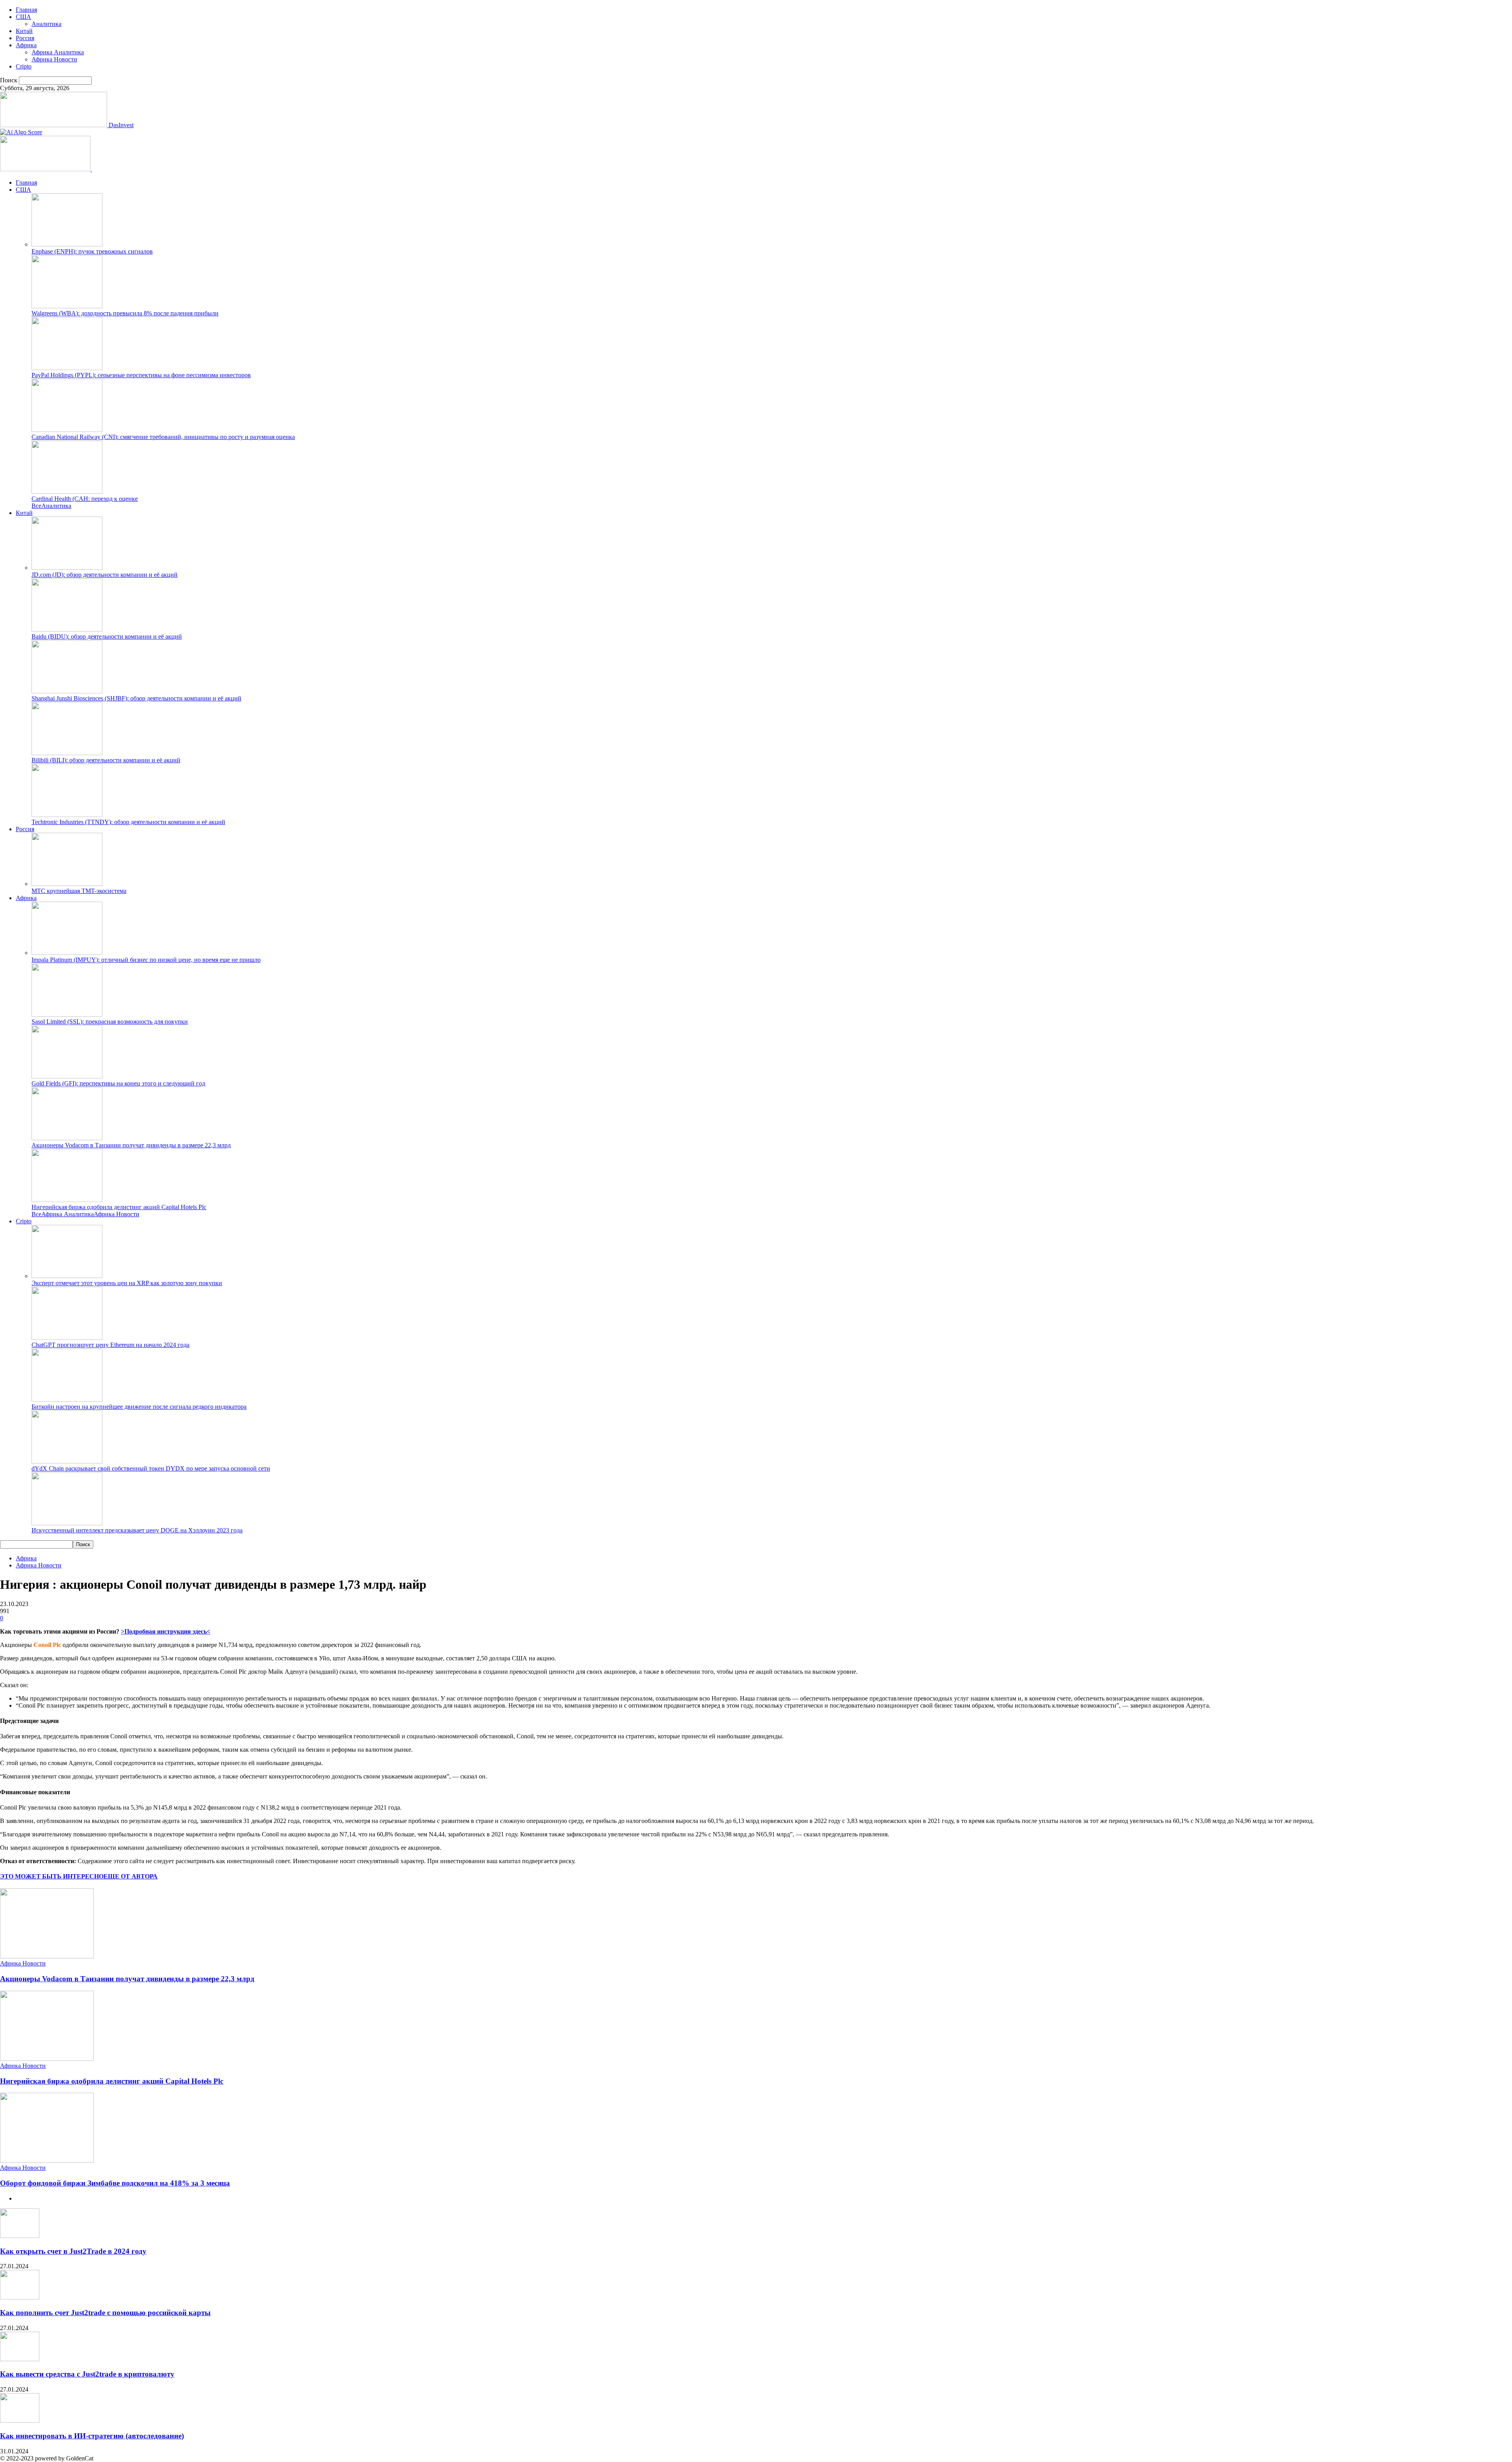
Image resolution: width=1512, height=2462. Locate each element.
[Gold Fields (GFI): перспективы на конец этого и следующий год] (67, 1076)
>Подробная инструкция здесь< (166, 1631)
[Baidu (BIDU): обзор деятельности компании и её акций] (67, 629)
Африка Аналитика (58, 52)
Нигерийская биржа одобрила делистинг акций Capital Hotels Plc (119, 1207)
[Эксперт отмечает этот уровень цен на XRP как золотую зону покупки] (67, 1276)
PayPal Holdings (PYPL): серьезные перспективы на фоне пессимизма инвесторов (141, 375)
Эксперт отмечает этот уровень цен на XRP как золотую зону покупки (127, 1283)
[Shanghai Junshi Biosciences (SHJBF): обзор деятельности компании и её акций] (67, 691)
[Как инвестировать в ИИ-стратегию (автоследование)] (20, 2420)
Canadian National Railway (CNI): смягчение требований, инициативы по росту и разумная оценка (163, 437)
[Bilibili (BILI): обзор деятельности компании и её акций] (67, 753)
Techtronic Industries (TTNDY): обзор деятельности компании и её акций (128, 822)
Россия (25, 38)
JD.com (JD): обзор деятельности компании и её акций (105, 575)
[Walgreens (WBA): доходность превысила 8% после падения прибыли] (67, 306)
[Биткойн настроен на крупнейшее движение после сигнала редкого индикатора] (67, 1400)
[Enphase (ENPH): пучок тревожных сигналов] (67, 244)
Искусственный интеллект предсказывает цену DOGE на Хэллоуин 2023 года (137, 1530)
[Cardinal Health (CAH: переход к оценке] (67, 492)
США (23, 17)
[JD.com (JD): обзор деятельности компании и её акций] (67, 568)
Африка (26, 45)
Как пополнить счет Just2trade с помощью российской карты (105, 2313)
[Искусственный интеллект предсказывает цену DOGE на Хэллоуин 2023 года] (67, 1523)
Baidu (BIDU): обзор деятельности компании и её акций (107, 636)
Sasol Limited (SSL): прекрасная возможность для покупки (110, 1022)
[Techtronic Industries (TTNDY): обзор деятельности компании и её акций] (67, 815)
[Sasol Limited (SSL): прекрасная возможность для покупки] (67, 1014)
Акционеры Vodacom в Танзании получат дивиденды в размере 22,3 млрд (131, 1145)
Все (36, 506)
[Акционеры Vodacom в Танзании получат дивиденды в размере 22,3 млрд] (67, 1138)
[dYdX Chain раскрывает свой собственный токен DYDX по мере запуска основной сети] (67, 1461)
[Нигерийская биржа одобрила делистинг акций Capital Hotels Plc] (67, 1200)
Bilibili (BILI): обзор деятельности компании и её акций (106, 760)
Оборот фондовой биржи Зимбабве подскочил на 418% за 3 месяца (115, 2183)
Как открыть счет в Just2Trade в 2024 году (73, 2251)
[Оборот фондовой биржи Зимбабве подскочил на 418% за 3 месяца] (47, 2161)
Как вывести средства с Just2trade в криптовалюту (87, 2374)
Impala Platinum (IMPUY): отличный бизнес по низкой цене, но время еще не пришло (146, 960)
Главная (26, 10)
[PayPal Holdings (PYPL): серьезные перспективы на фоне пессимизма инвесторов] (67, 368)
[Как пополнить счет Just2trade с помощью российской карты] (20, 2297)
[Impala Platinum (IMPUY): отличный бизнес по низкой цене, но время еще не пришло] (67, 953)
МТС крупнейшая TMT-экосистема (79, 891)
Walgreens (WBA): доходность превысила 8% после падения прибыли (125, 313)
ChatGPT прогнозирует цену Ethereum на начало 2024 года (110, 1345)
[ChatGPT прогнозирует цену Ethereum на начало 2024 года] (67, 1338)
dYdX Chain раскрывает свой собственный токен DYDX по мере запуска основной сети (151, 1468)
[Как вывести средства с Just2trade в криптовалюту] (20, 2359)
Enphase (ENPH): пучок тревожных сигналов (92, 251)
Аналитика (46, 24)
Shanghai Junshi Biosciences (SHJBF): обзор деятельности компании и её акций (136, 698)
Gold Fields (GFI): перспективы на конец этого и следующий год (118, 1083)
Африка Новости (54, 59)
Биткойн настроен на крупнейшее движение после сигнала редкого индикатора (139, 1407)
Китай (24, 31)
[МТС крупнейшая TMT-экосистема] (67, 884)
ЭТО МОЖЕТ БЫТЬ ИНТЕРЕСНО (52, 1876)
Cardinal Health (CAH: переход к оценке (85, 499)
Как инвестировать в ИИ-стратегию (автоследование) (92, 2436)
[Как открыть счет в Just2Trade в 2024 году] (20, 2236)
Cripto (24, 66)
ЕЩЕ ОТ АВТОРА (131, 1876)
